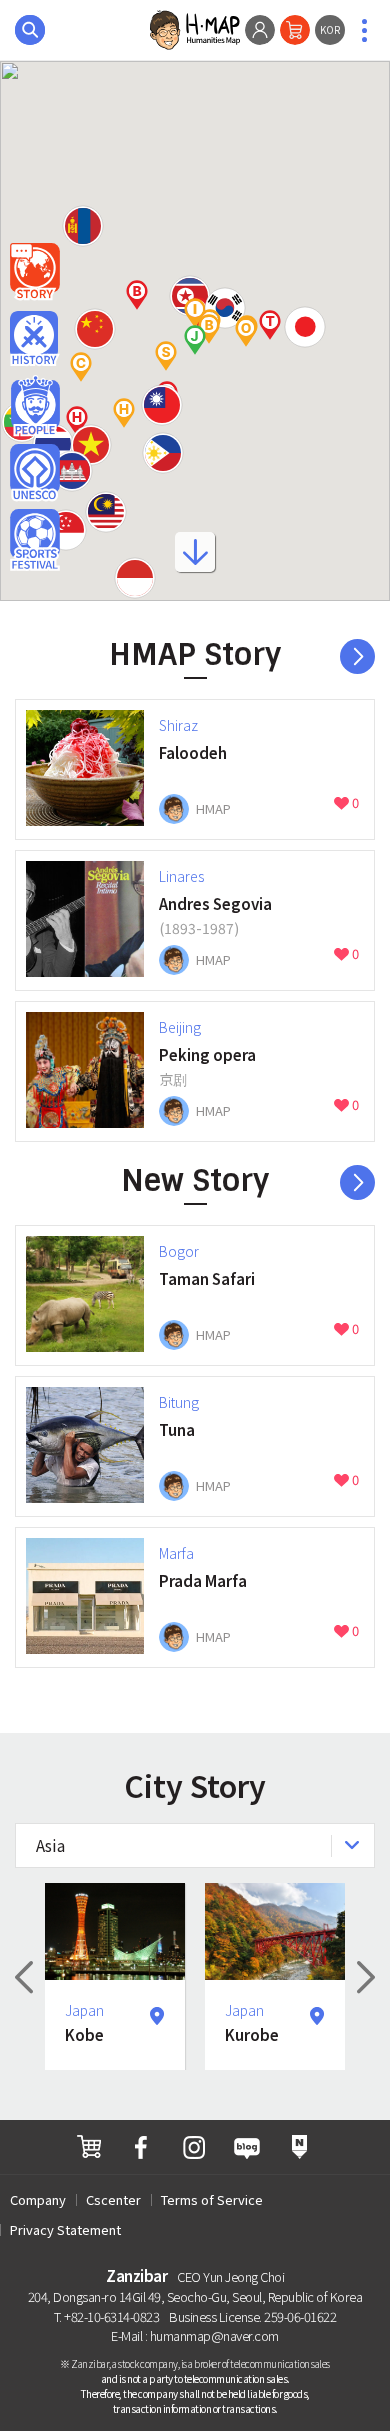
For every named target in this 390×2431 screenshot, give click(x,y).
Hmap (35, 272)
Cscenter (113, 2199)
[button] (162, 405)
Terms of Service (212, 2199)
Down (195, 559)
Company (38, 2199)
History (35, 339)
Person (35, 406)
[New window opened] (89, 2146)
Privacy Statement (65, 2229)
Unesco (35, 473)
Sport (35, 540)
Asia (50, 1845)
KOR (330, 29)
